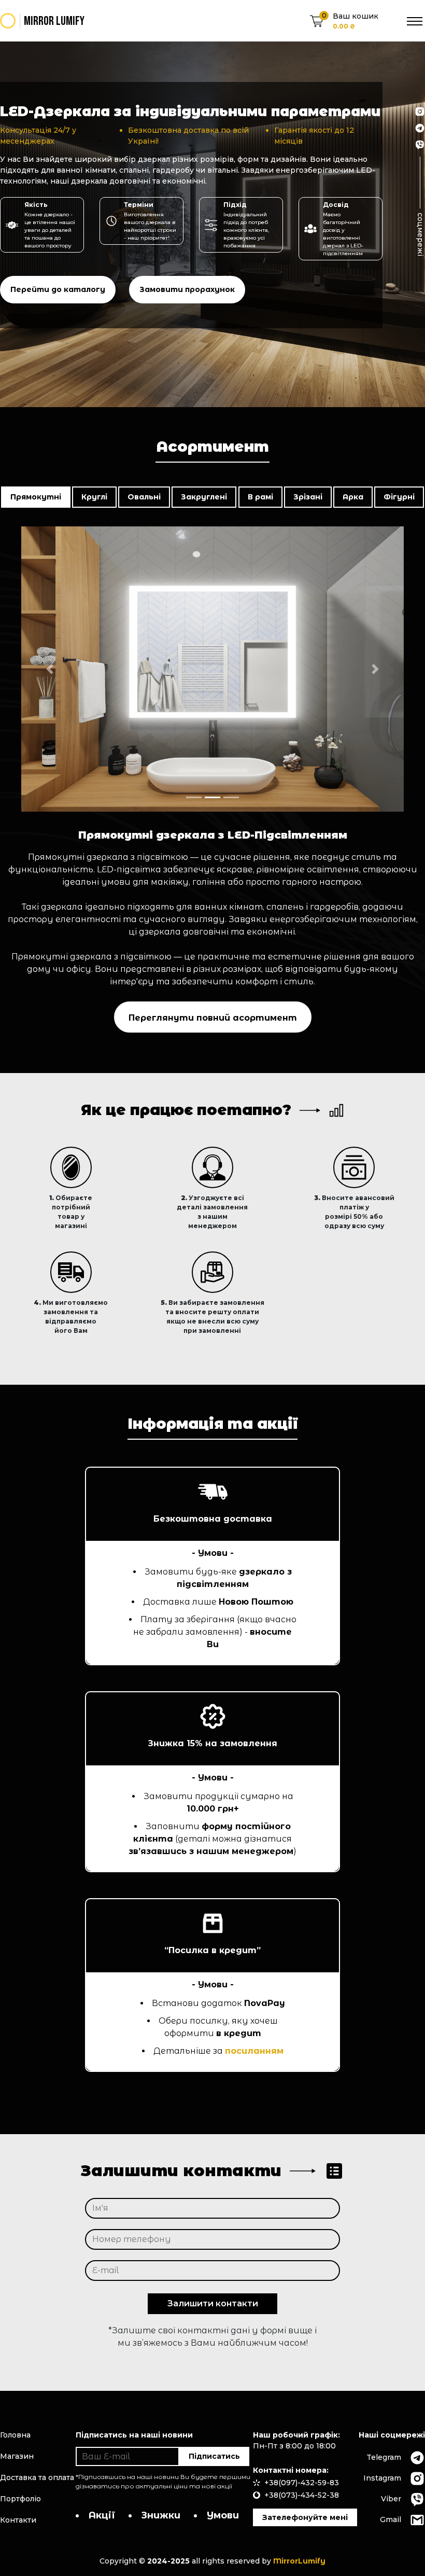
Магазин (17, 2456)
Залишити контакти (213, 2303)
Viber (391, 2499)
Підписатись (214, 2456)
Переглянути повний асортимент (213, 1018)
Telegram (384, 2457)
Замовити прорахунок (187, 289)
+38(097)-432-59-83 (302, 2483)
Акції (102, 2515)
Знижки (161, 2515)
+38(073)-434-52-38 (302, 2495)
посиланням (254, 2051)
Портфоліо (20, 2499)
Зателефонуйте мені (305, 2517)
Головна (15, 2435)
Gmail (391, 2519)
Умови (223, 2515)
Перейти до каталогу (58, 289)
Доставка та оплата (37, 2477)
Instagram (382, 2478)
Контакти (18, 2520)
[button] (50, 669)
